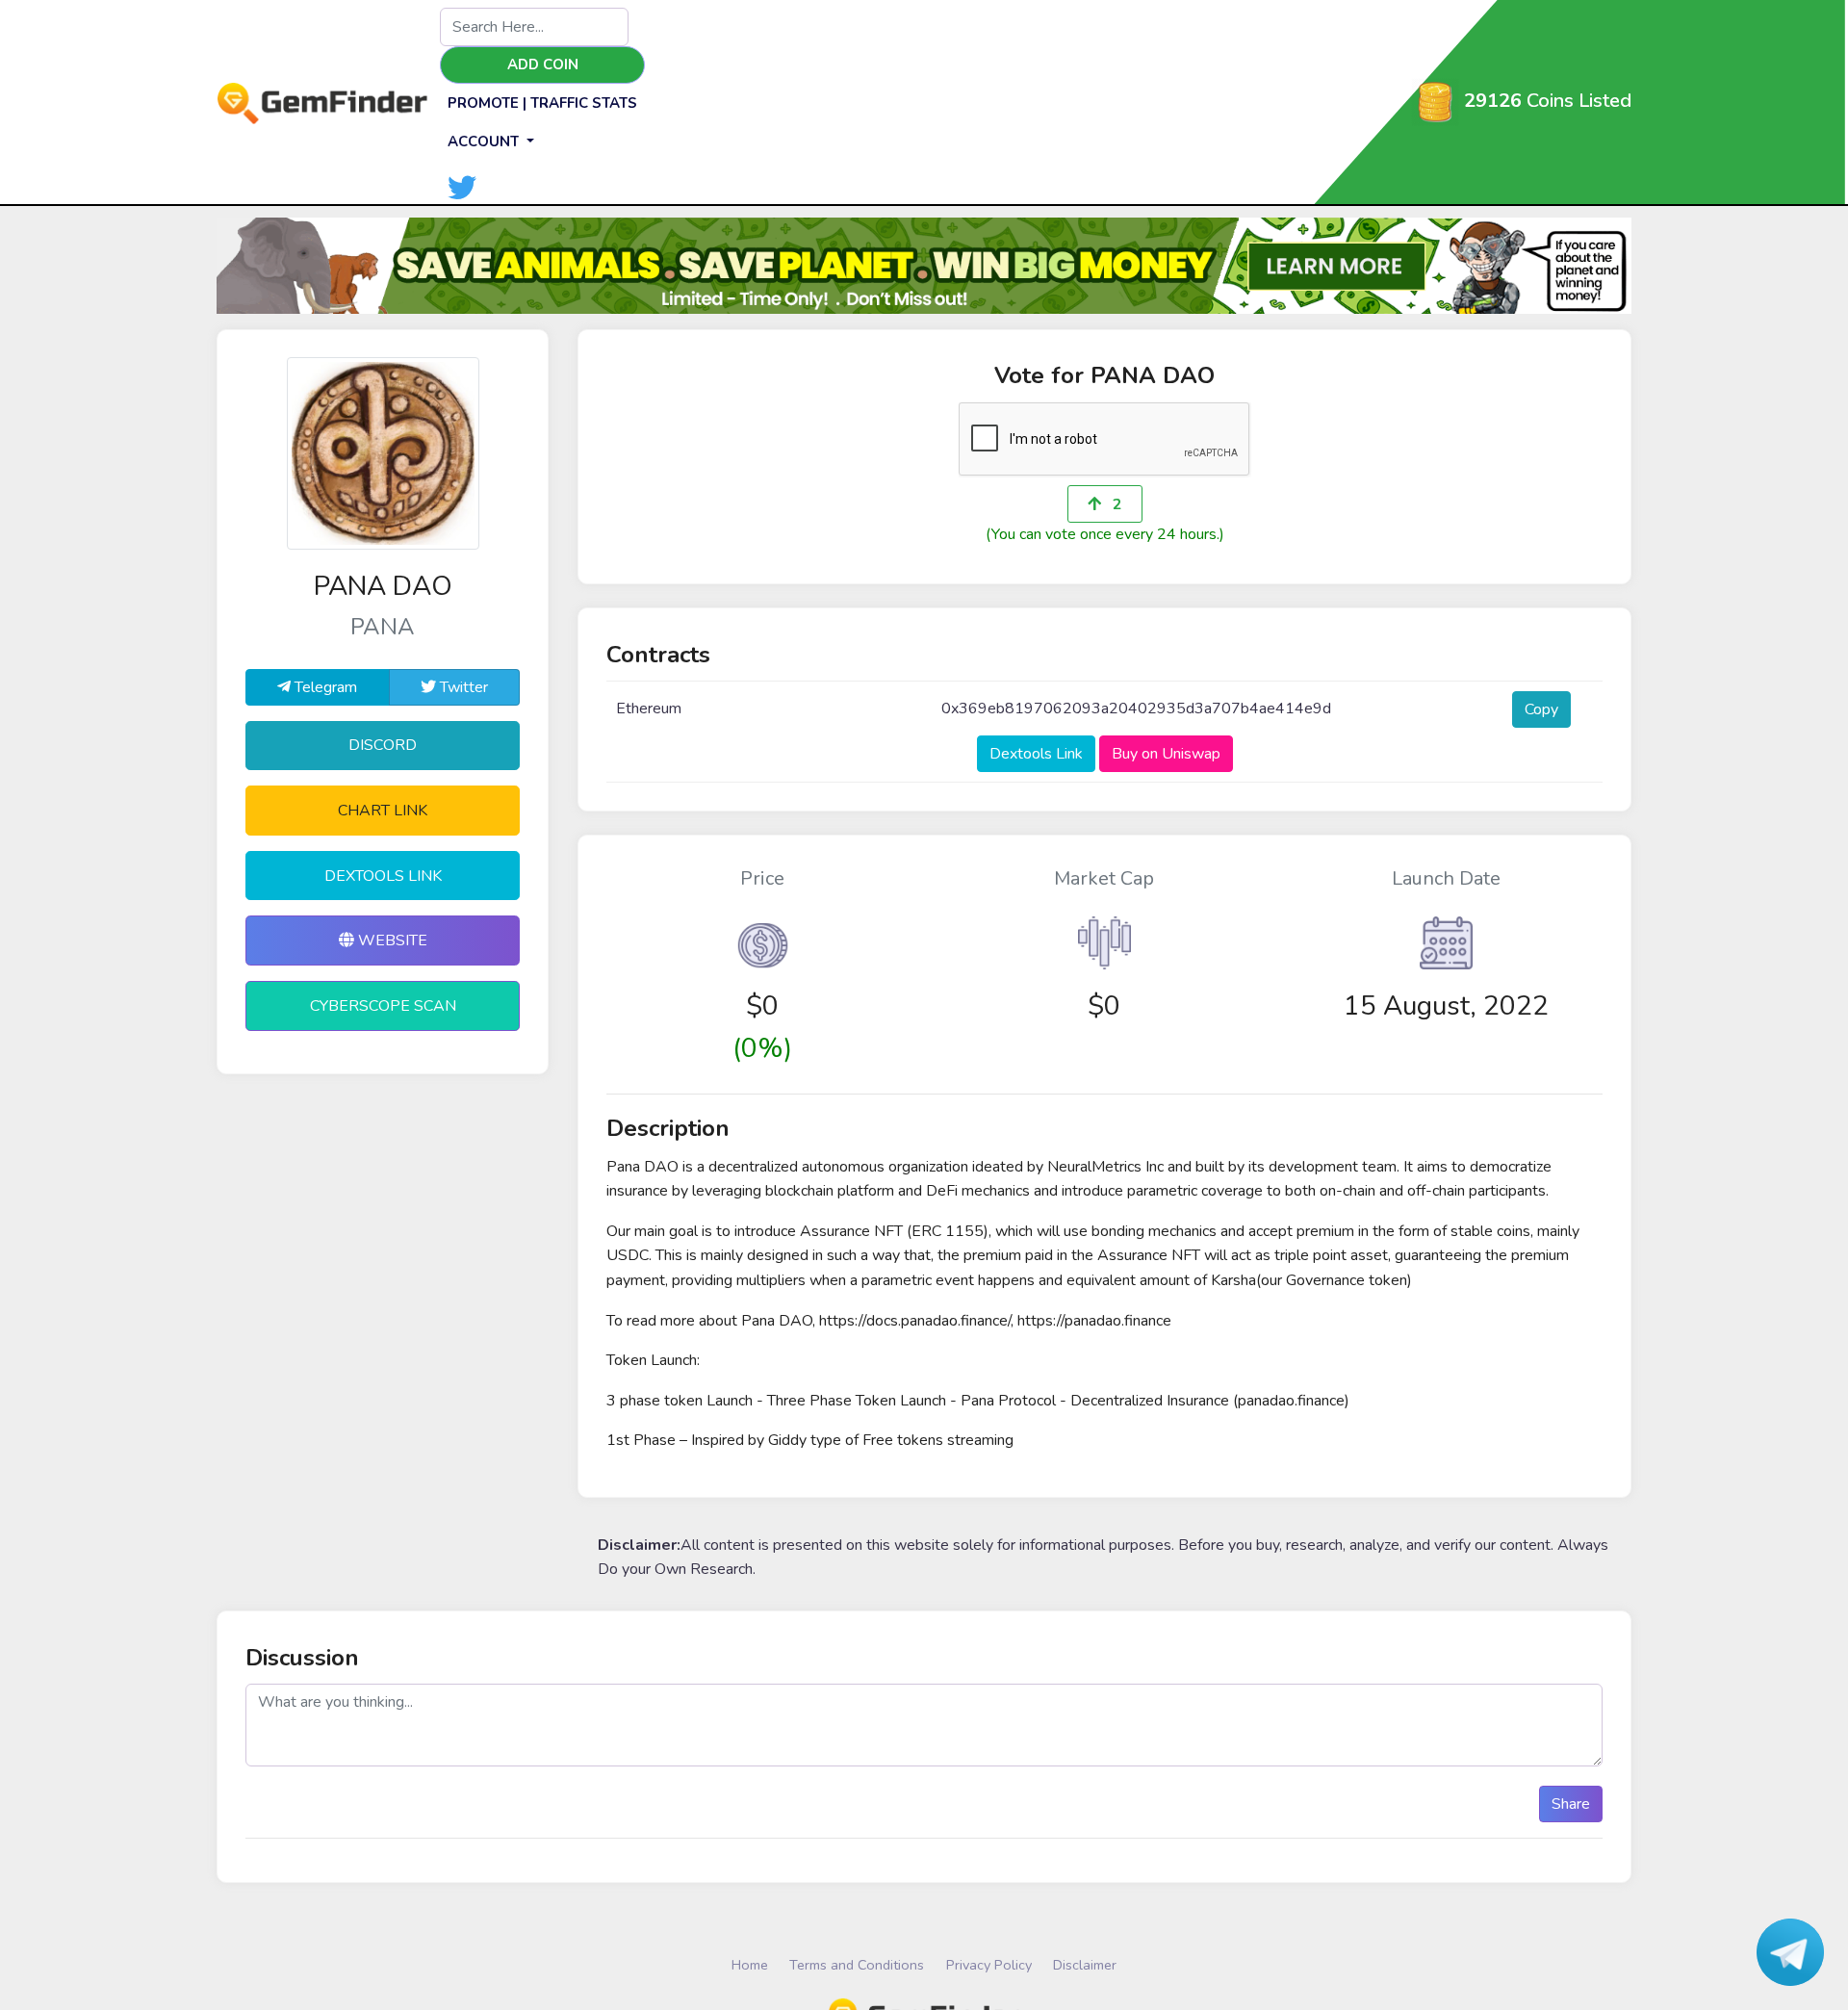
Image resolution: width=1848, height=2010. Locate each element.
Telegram (324, 687)
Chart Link (383, 811)
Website (391, 941)
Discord (383, 745)
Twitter (462, 687)
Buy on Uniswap (1166, 754)
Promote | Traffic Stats (542, 103)
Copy (1541, 709)
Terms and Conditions (857, 1965)
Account (485, 142)
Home (750, 1965)
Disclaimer (1085, 1965)
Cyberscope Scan (383, 1006)
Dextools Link (383, 876)
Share (1571, 1804)
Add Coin (543, 64)
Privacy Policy (989, 1965)
